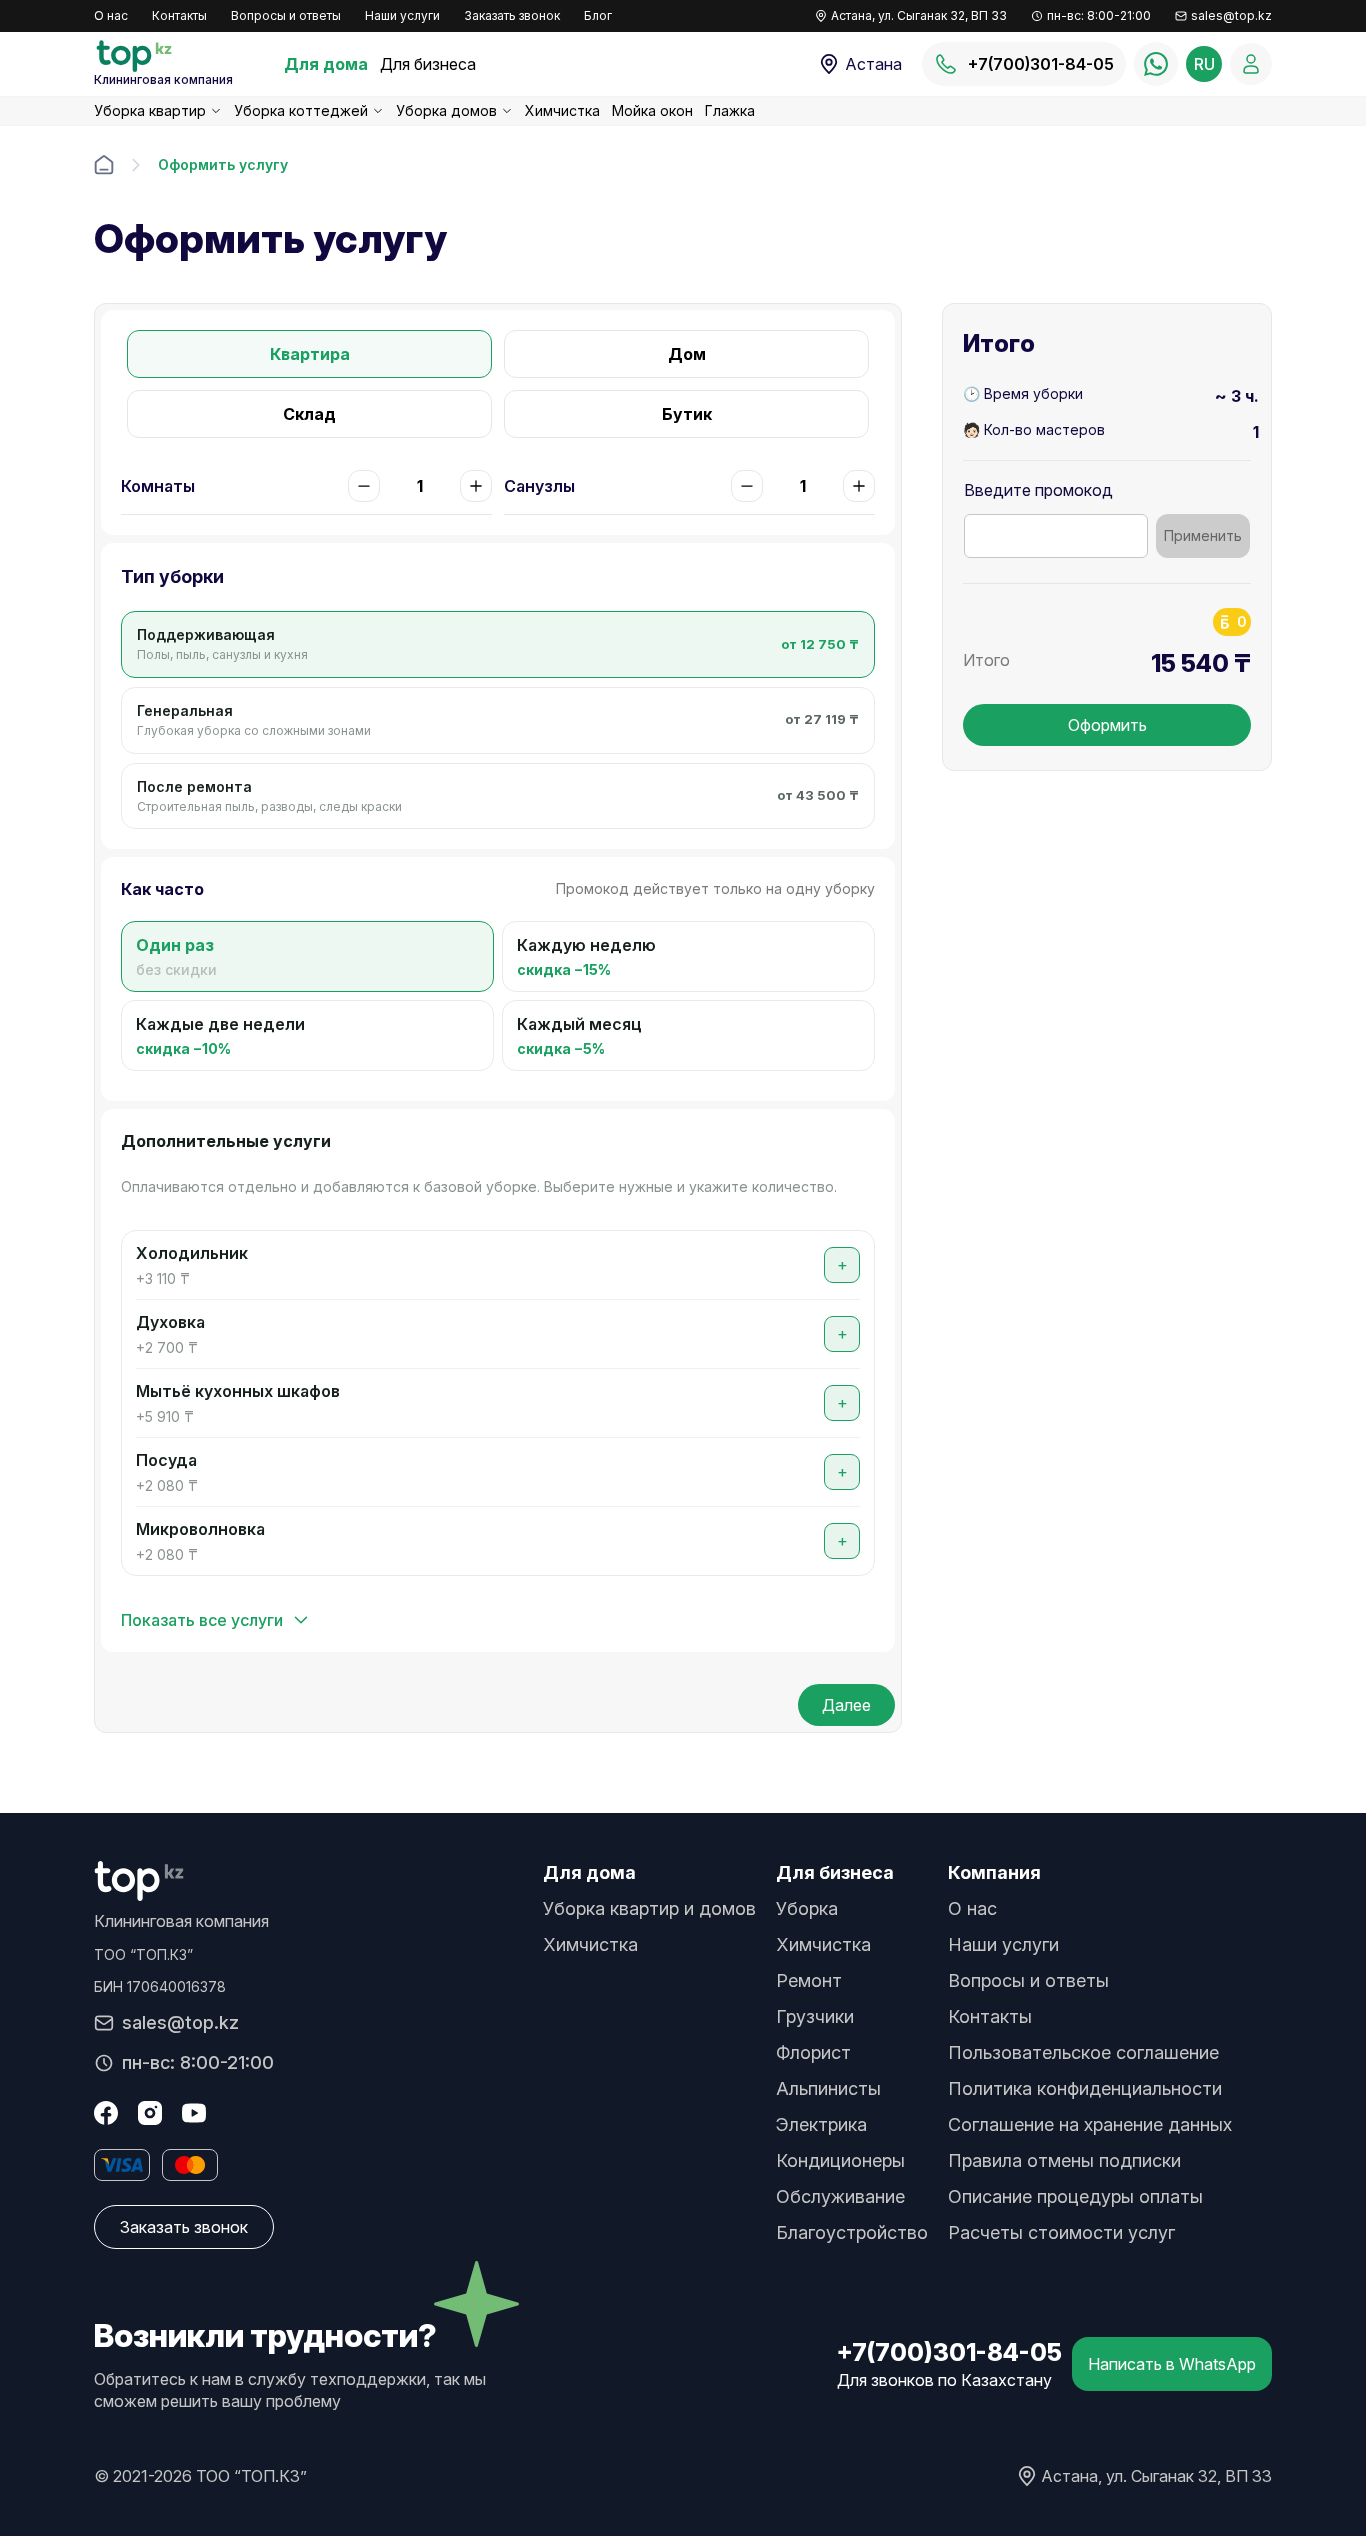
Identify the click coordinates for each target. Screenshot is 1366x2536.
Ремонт (809, 1980)
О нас (111, 15)
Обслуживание (840, 2196)
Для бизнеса (428, 64)
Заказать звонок (512, 15)
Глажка (730, 110)
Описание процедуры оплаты (1075, 2196)
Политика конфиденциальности (1085, 2088)
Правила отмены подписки (1064, 2160)
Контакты (179, 15)
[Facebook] (106, 2113)
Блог (598, 15)
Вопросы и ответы (286, 15)
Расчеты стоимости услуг (1061, 2232)
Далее (846, 1705)
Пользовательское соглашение (1083, 2052)
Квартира (310, 354)
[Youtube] (194, 2113)
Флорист (813, 2052)
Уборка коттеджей (301, 110)
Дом (687, 354)
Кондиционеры (840, 2160)
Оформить (1107, 725)
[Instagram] (150, 2113)
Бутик (687, 414)
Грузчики (815, 2016)
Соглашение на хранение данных (1090, 2124)
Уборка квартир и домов (649, 1908)
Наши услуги (402, 15)
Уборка (807, 1908)
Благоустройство (852, 2232)
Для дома (326, 64)
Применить (1203, 535)
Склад (309, 414)
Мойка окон (652, 110)
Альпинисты (828, 2088)
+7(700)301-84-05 (949, 2352)
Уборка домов (446, 110)
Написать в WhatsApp (1172, 2364)
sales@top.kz (1231, 15)
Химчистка (562, 110)
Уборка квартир (150, 110)
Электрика (821, 2124)
